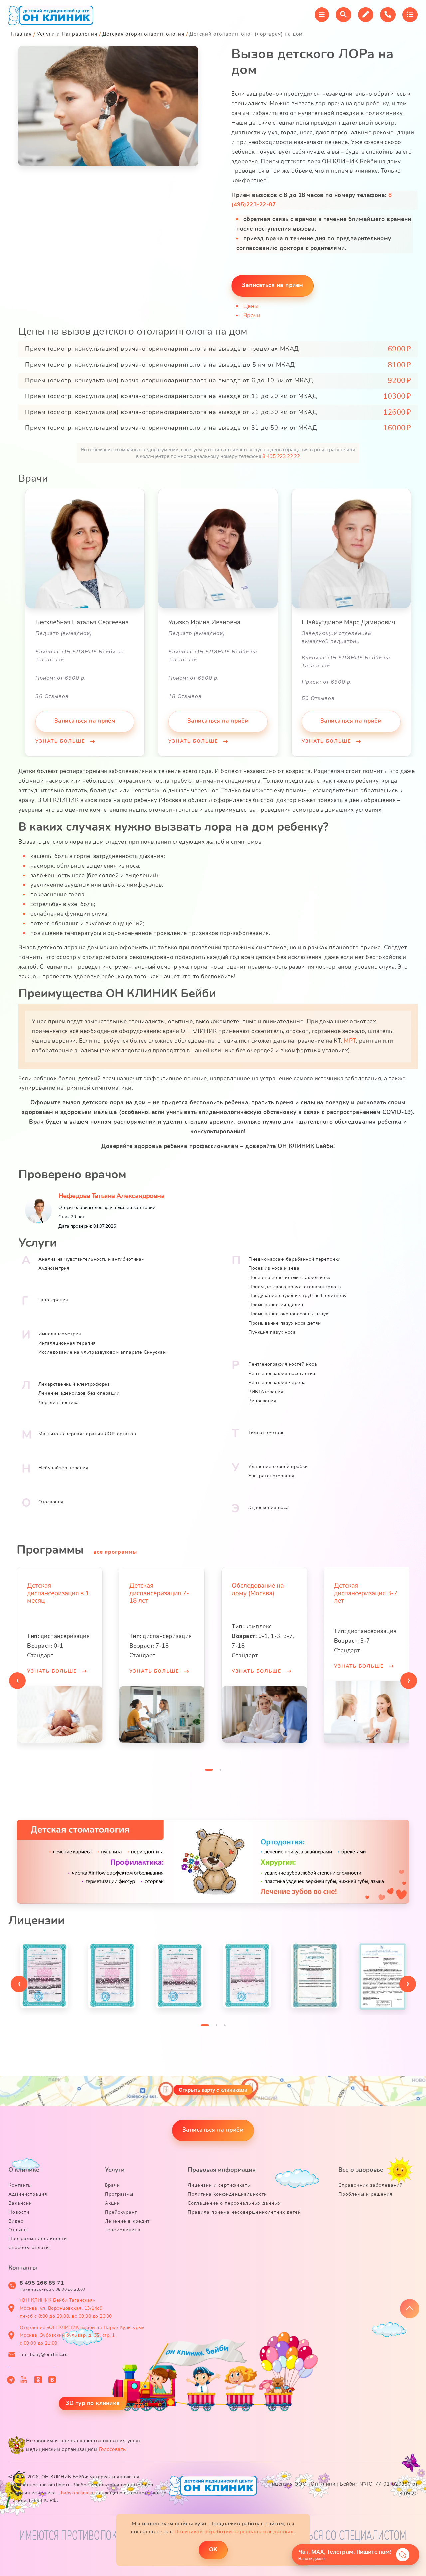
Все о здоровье (361, 2170)
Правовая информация (222, 2170)
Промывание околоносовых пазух (288, 1314)
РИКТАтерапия (266, 1392)
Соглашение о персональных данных (234, 2203)
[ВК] (52, 2380)
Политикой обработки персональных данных (234, 2532)
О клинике (24, 2170)
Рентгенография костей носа (283, 1364)
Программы (119, 2194)
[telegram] (11, 2380)
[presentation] (17, 1681)
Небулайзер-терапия (63, 1468)
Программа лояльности (38, 2239)
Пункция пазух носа (272, 1332)
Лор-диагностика (59, 1402)
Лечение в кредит (127, 2221)
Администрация (28, 2194)
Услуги (115, 2170)
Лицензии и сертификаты (219, 2185)
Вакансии (20, 2203)
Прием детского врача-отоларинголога (295, 1287)
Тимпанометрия (267, 1433)
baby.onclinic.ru (78, 2493)
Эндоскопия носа (269, 1507)
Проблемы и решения (366, 2194)
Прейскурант (121, 2212)
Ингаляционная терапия (67, 1343)
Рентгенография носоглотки (282, 1373)
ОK (213, 2550)
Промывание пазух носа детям (285, 1323)
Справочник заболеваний (371, 2185)
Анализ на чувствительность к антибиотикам (92, 1259)
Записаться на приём (272, 285)
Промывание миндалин (276, 1305)
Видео (16, 2221)
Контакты (20, 2185)
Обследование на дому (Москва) (258, 1590)
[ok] (38, 2380)
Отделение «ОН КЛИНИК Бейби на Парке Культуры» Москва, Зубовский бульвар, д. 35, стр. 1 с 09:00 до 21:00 (82, 2335)
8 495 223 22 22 (281, 456)
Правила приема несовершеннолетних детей (244, 2212)
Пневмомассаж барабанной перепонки (295, 1259)
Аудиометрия (54, 1268)
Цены (251, 306)
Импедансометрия (60, 1334)
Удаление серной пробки (278, 1467)
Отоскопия (51, 1502)
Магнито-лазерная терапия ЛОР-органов (87, 1434)
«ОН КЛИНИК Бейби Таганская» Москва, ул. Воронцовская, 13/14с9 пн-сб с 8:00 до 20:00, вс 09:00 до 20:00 (66, 2308)
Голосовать (112, 2449)
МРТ (350, 1041)
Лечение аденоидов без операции (79, 1393)
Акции (112, 2203)
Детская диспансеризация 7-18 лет (159, 1593)
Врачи (252, 315)
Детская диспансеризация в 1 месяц (58, 1593)
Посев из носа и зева (274, 1268)
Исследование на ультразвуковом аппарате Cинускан (102, 1352)
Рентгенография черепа (277, 1382)
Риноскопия (262, 1401)
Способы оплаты (29, 2248)
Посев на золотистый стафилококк (289, 1277)
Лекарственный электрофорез (74, 1384)
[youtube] (24, 2380)
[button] (209, 1771)
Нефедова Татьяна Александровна (111, 1196)
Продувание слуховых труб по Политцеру (298, 1296)
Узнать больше (61, 741)
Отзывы (18, 2230)
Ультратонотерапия (271, 1476)
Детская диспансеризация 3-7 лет (366, 1593)
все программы (115, 1552)
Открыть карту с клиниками (213, 2090)
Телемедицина (123, 2230)
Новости (19, 2212)
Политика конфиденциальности (227, 2194)
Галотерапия (53, 1300)
